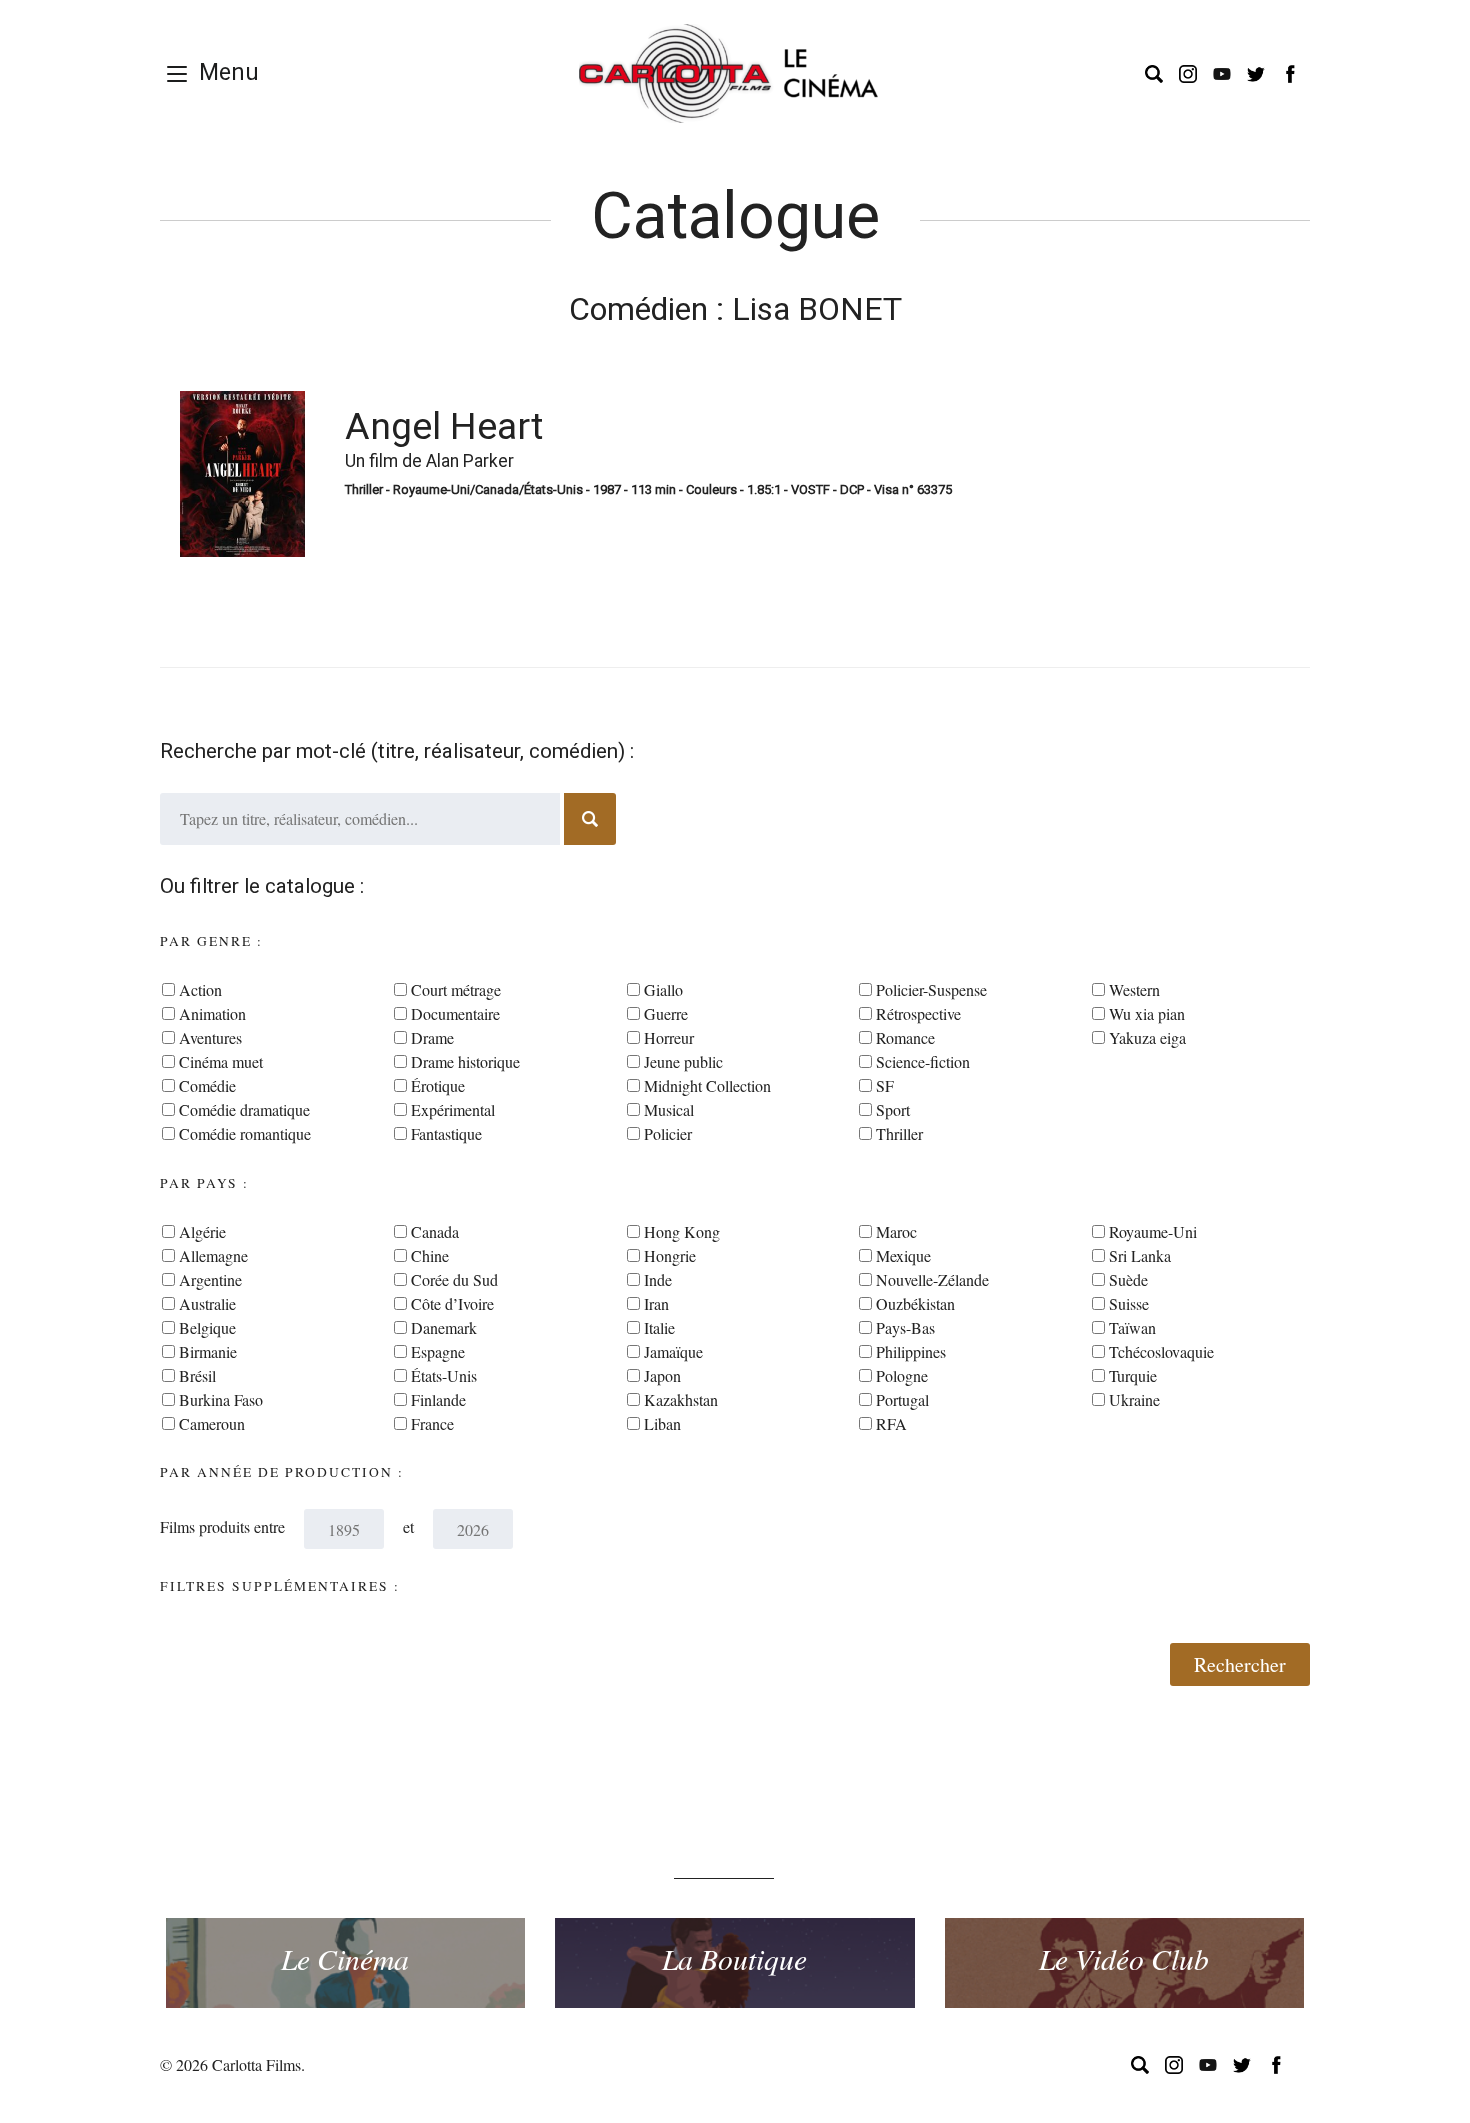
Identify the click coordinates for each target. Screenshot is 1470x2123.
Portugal (902, 1399)
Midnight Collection (707, 1085)
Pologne (902, 1375)
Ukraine (1134, 1399)
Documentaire (455, 1013)
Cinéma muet (221, 1061)
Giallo (663, 989)
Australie (207, 1303)
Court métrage (456, 989)
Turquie (1133, 1375)
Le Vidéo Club (1124, 1958)
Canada (435, 1231)
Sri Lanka (1140, 1255)
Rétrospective (918, 1013)
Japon (662, 1375)
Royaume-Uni (1153, 1231)
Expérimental (453, 1109)
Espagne (438, 1351)
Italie (659, 1327)
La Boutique (734, 1958)
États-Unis (444, 1375)
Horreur (669, 1037)
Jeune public (683, 1061)
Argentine (210, 1279)
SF (885, 1085)
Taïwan (1132, 1327)
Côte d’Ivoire (452, 1303)
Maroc (896, 1231)
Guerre (666, 1013)
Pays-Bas (905, 1327)
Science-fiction (923, 1061)
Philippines (911, 1351)
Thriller (899, 1133)
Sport (893, 1109)
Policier (668, 1133)
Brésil (197, 1375)
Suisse (1129, 1303)
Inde (658, 1279)
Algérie (202, 1231)
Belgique (207, 1327)
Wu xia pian (1147, 1013)
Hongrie (670, 1255)
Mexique (903, 1255)
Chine (430, 1255)
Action (200, 989)
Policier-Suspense (931, 989)
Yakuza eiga (1147, 1037)
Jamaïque (673, 1351)
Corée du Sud (454, 1279)
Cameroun (212, 1423)
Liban (662, 1423)
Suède (1128, 1279)
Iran (656, 1303)
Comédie (207, 1085)
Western (1134, 989)
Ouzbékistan (915, 1303)
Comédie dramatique (244, 1109)
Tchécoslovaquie (1161, 1351)
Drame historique (465, 1061)
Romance (905, 1037)
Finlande (438, 1399)
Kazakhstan (681, 1399)
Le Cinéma (345, 1958)
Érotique (438, 1085)
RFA (891, 1423)
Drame (432, 1037)
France (432, 1423)
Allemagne (213, 1255)
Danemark (444, 1327)
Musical (669, 1109)
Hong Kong (682, 1231)
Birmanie (208, 1351)
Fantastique (446, 1133)
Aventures (210, 1037)
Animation (212, 1013)
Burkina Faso (221, 1399)
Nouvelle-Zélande (932, 1279)
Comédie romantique (245, 1133)
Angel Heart (444, 426)
